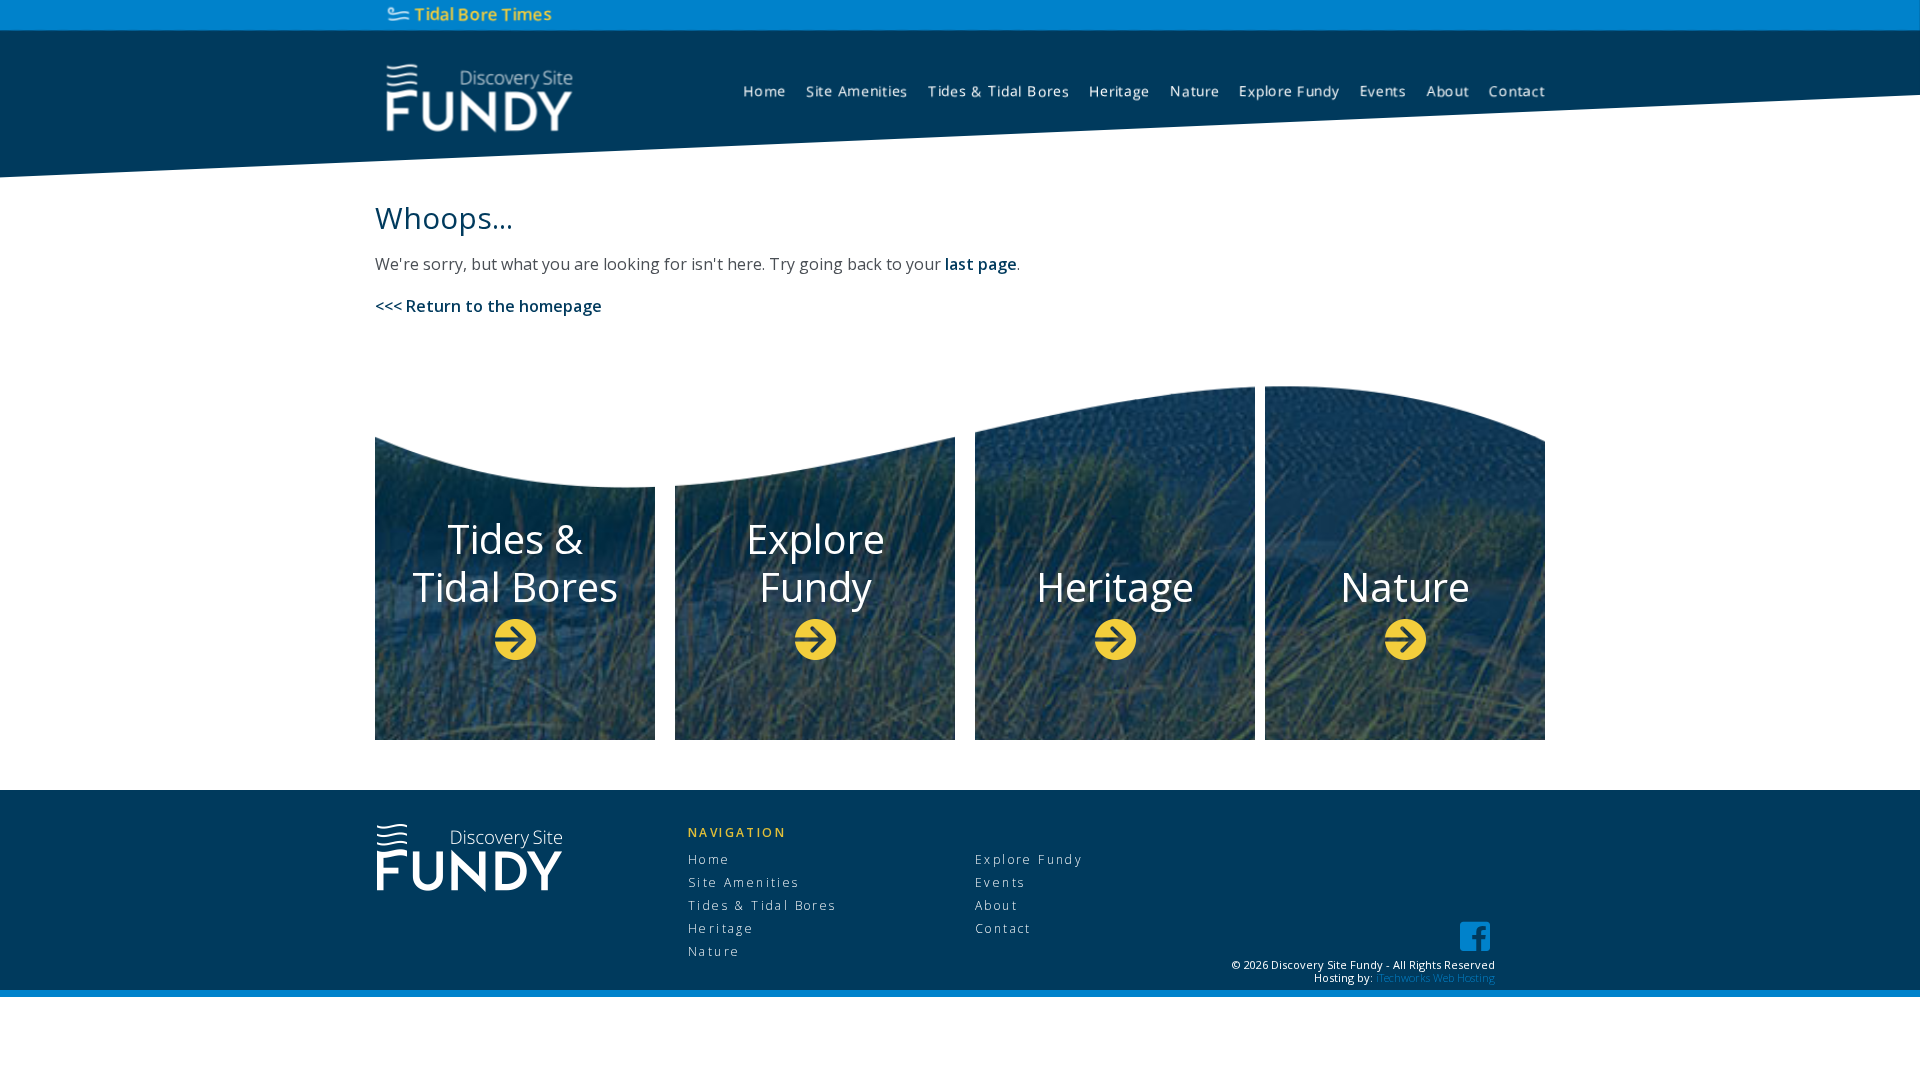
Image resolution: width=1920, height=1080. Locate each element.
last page (981, 264)
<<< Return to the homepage (488, 306)
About (996, 906)
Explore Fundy (815, 562)
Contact (1003, 929)
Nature (1405, 586)
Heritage (1115, 586)
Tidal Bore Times (483, 13)
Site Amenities (744, 883)
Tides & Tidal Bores (515, 562)
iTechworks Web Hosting (1435, 977)
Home (709, 860)
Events (1000, 883)
